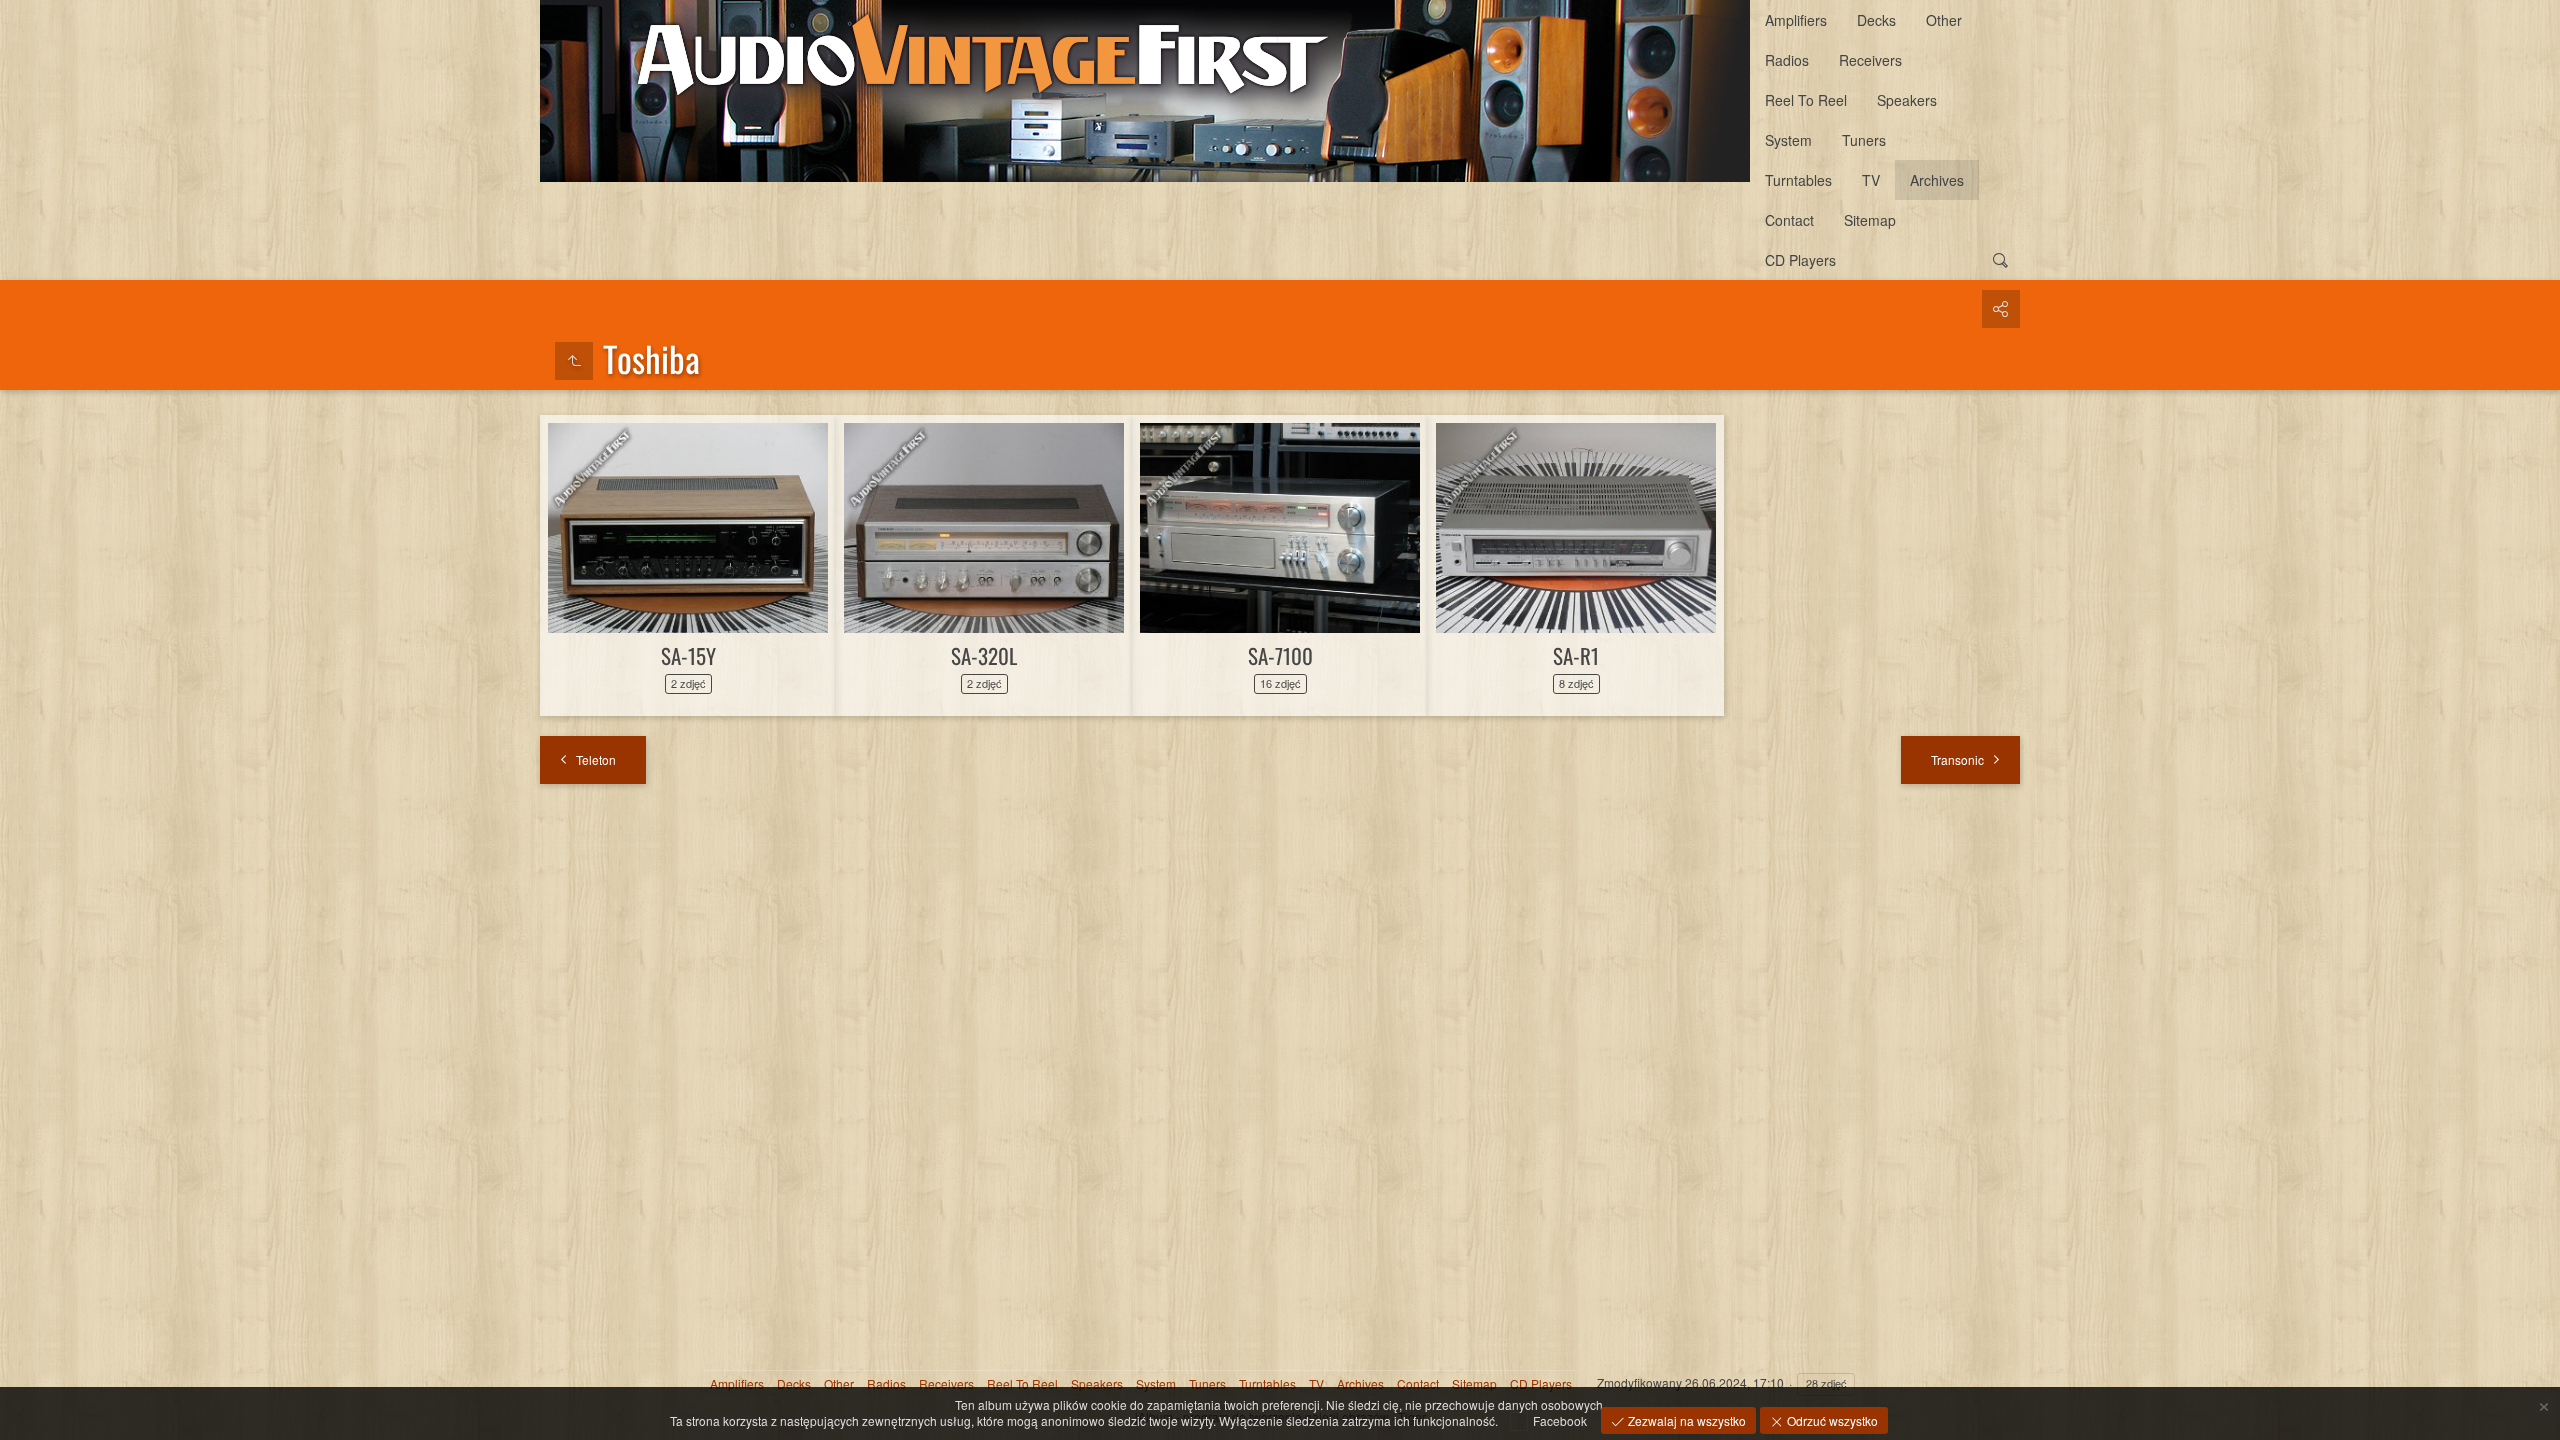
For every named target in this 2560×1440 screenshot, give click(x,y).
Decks (1876, 20)
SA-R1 (1576, 655)
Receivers (1870, 60)
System (1788, 140)
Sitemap (1870, 220)
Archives (1937, 180)
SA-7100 (1280, 655)
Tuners (1864, 140)
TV (1871, 180)
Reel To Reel (1806, 100)
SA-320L (984, 655)
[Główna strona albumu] (1145, 91)
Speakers (1907, 100)
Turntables (1798, 180)
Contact (1789, 220)
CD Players (1800, 260)
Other (1944, 20)
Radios (1787, 60)
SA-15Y (688, 655)
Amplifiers (1796, 20)
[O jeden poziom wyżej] (574, 361)
